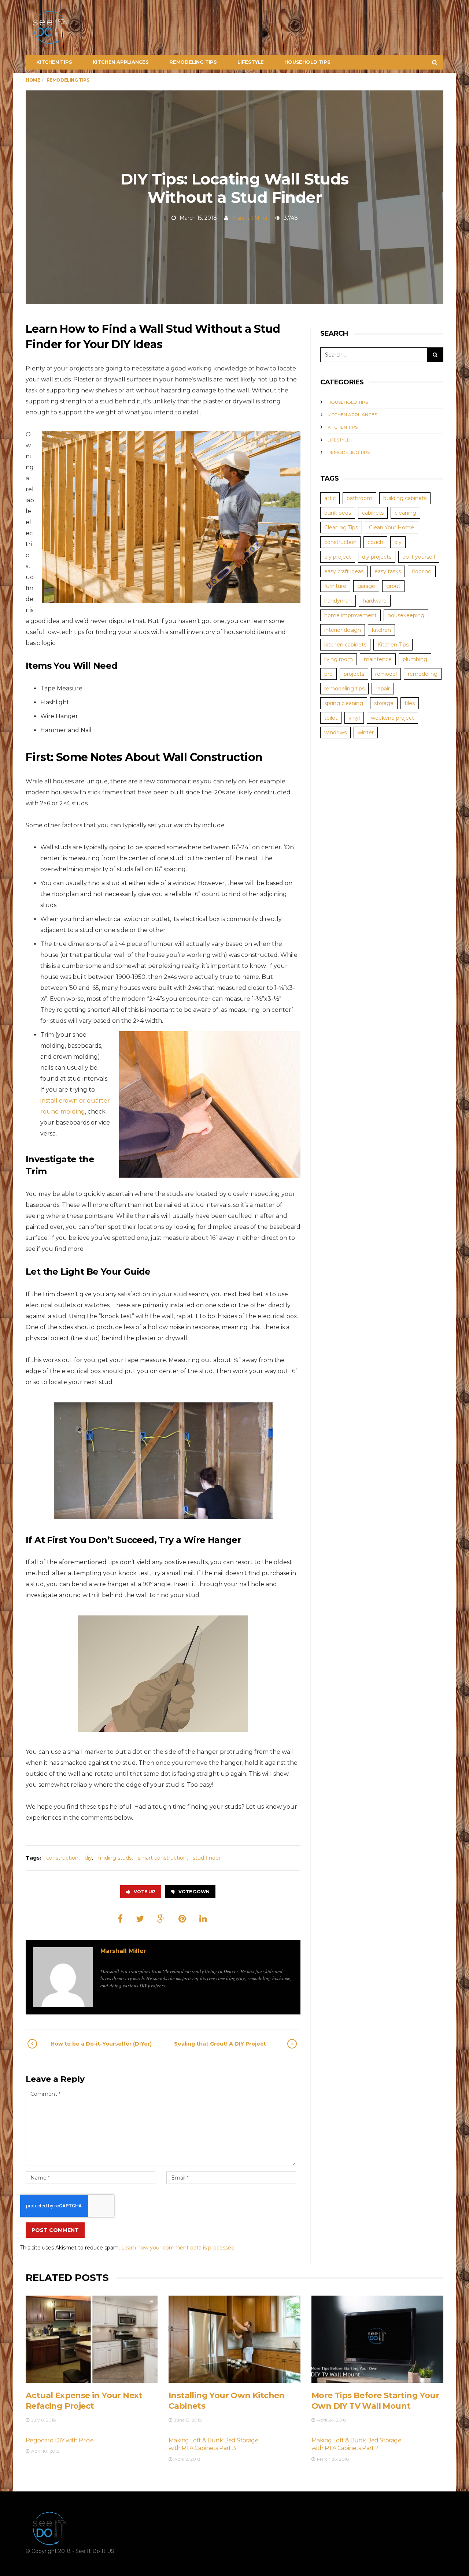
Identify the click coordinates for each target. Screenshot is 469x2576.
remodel (386, 674)
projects (354, 674)
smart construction (162, 1858)
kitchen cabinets (345, 645)
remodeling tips (344, 689)
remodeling (423, 674)
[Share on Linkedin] (203, 1919)
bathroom (359, 498)
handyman (338, 601)
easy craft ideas (344, 571)
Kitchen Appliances (121, 62)
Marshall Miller (250, 218)
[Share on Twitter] (140, 1919)
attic (330, 498)
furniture (335, 586)
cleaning (405, 513)
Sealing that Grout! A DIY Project (220, 2044)
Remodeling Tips (193, 62)
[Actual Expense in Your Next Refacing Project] (92, 2339)
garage (366, 586)
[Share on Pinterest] (182, 1919)
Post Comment (55, 2230)
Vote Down (194, 1892)
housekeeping (406, 615)
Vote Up (145, 1892)
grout (393, 586)
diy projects (377, 557)
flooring (422, 571)
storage (384, 703)
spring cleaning (344, 703)
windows (335, 732)
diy (88, 1858)
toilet (331, 718)
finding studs (115, 1858)
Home (33, 80)
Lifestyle (251, 62)
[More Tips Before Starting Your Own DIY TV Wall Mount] (377, 2339)
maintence (378, 659)
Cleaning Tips (341, 527)
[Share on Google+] (161, 1919)
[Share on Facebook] (120, 1919)
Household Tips (307, 62)
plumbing (415, 659)
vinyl (354, 718)
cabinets (373, 513)
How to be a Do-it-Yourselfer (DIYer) (101, 2044)
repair (383, 689)
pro (328, 674)
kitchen (381, 630)
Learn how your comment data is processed (178, 2248)
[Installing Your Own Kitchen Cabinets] (234, 2339)
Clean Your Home (392, 527)
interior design (343, 630)
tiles (410, 703)
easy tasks (388, 571)
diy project (338, 557)
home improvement (350, 615)
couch (375, 542)
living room (339, 659)
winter (366, 732)
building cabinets (405, 498)
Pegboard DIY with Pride (60, 2440)
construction (62, 1858)
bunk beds (338, 513)
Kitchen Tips (54, 62)
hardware (375, 601)
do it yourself (419, 557)
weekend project (392, 718)
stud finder (207, 1858)
